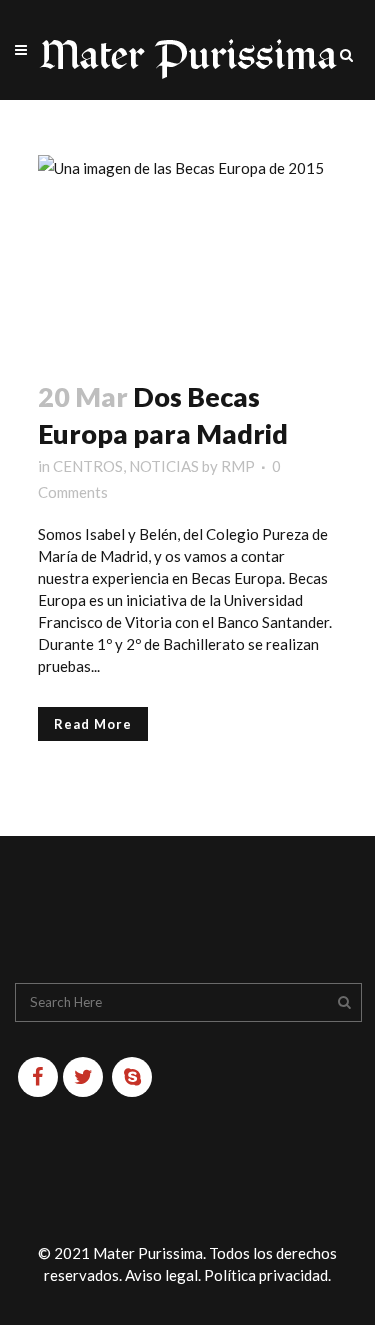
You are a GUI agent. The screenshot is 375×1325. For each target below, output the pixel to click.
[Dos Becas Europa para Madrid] (188, 255)
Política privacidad (266, 1275)
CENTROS (88, 466)
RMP (238, 466)
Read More (93, 724)
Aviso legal (161, 1275)
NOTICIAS (164, 466)
